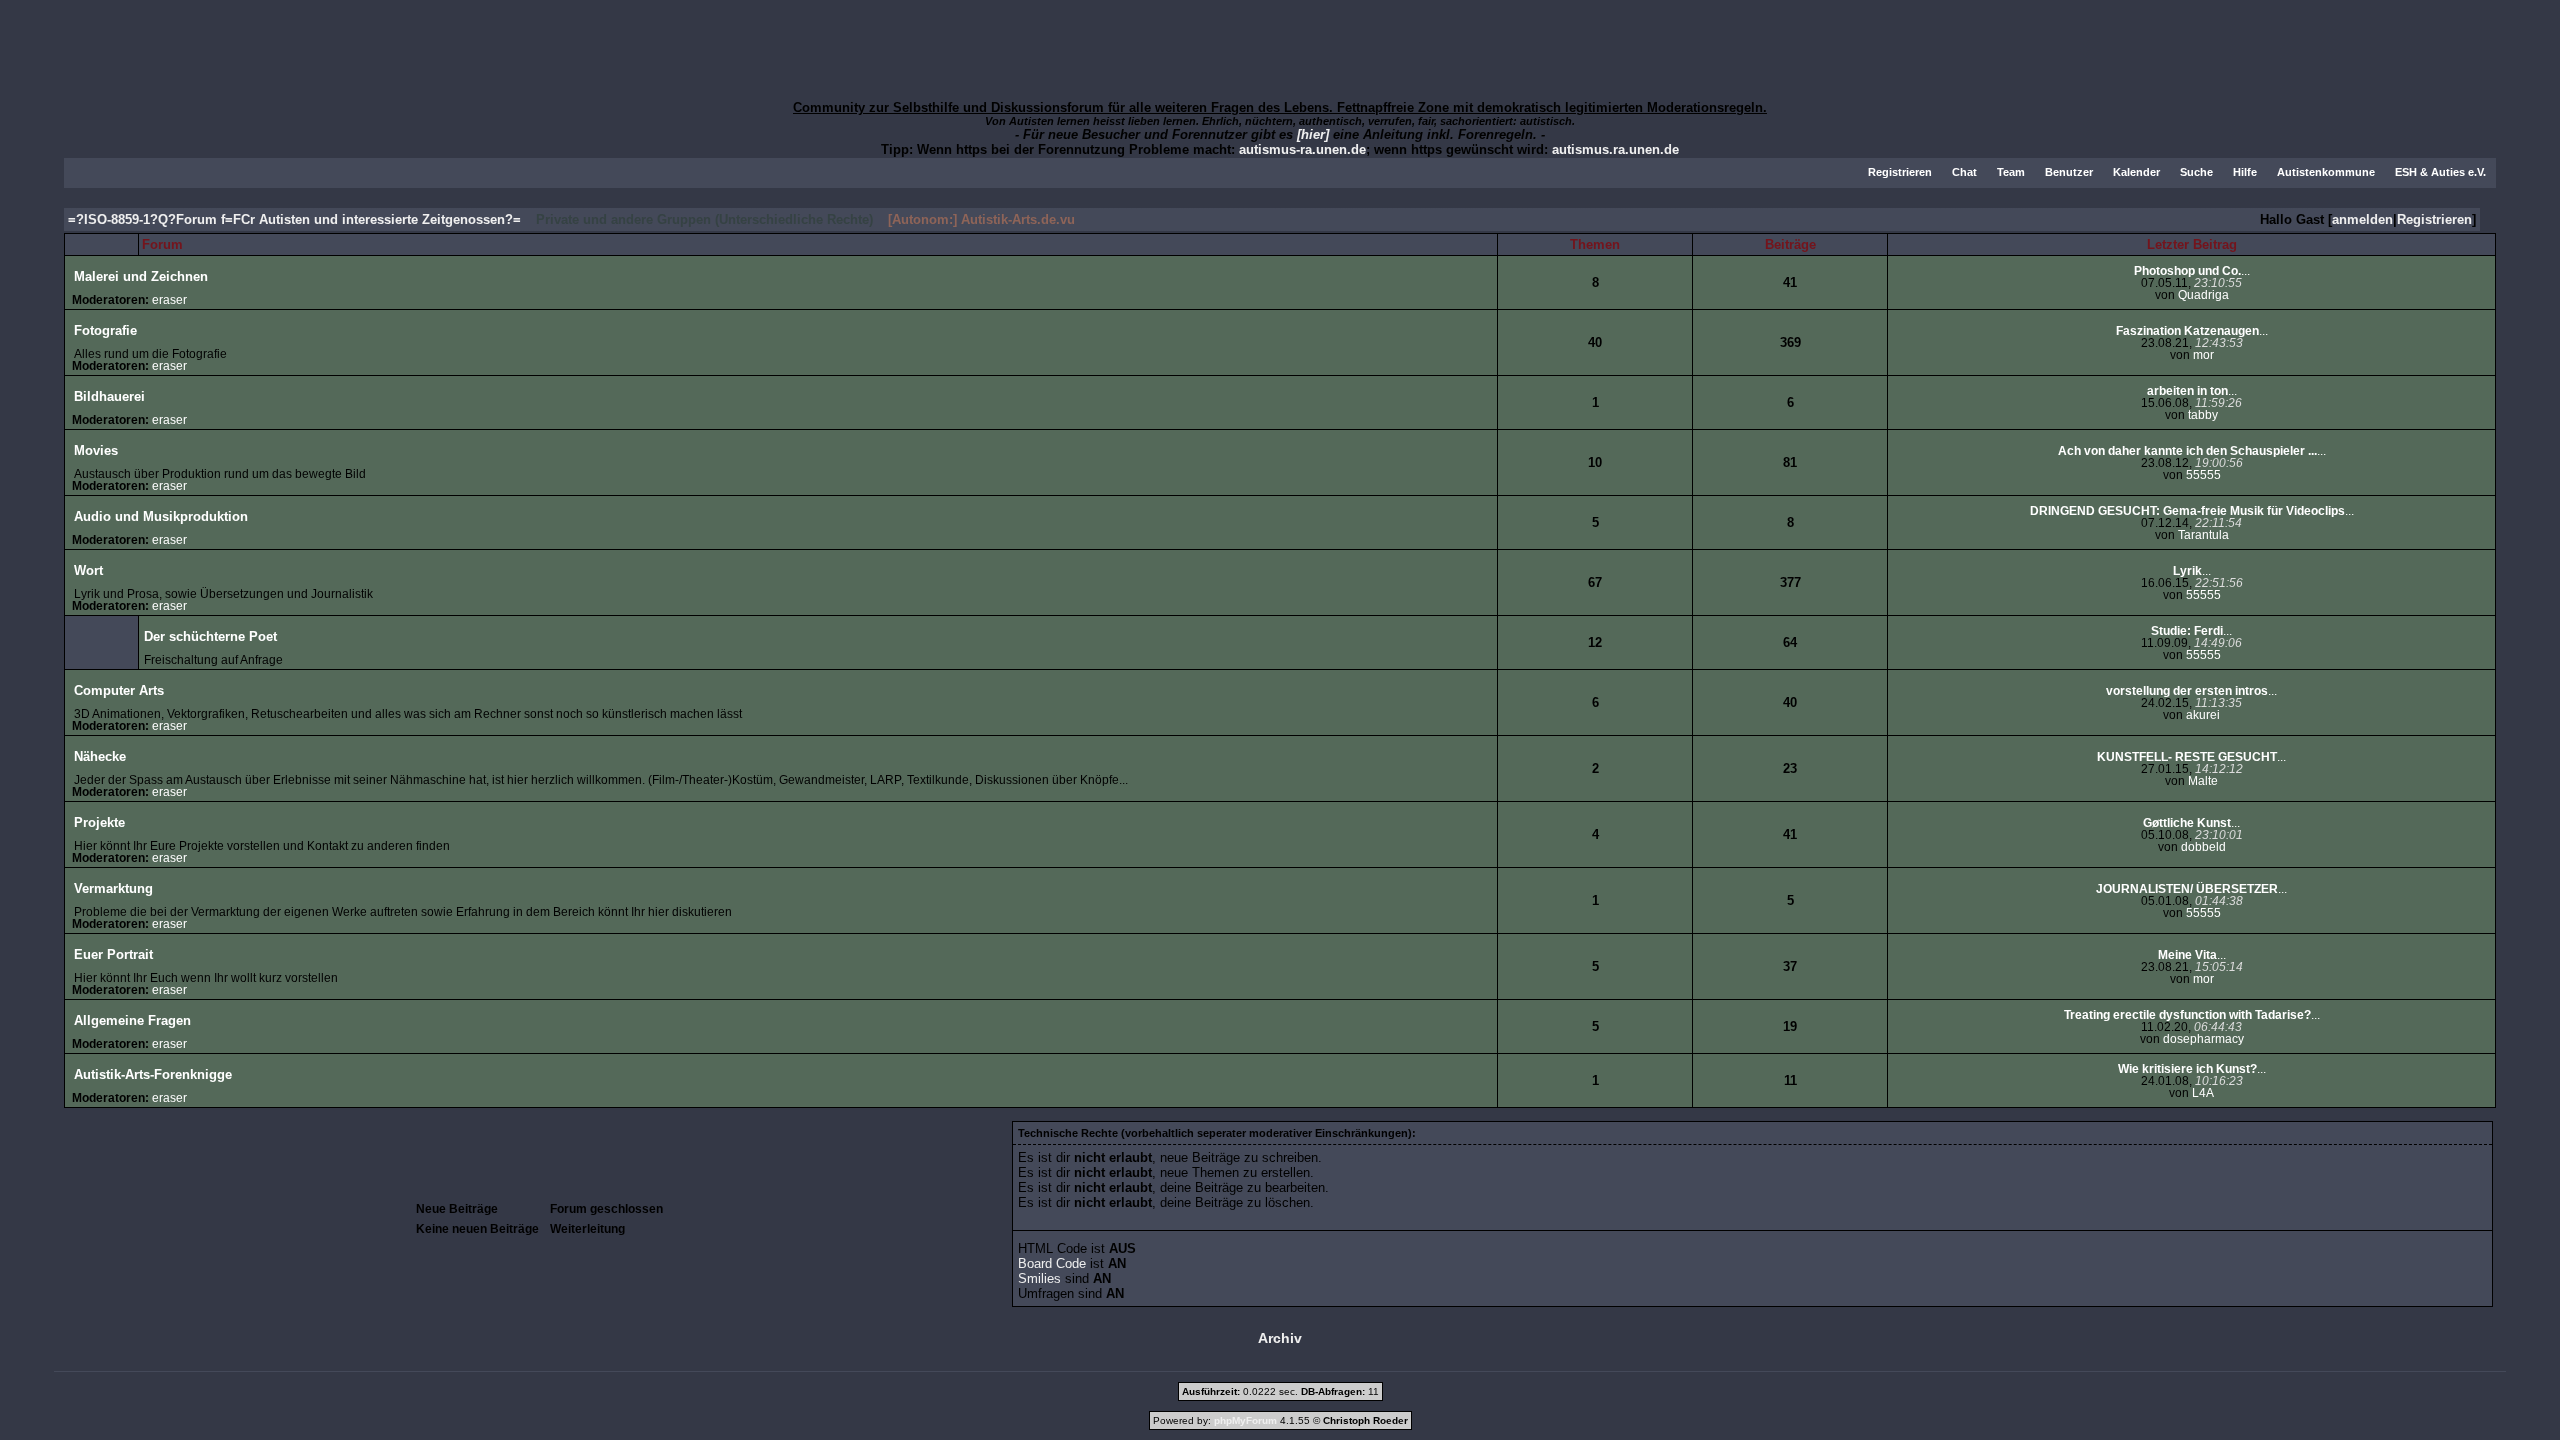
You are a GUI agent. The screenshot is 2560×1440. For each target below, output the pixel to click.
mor (2203, 355)
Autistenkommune (2326, 172)
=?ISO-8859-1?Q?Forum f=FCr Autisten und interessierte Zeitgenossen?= (294, 219)
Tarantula (2203, 535)
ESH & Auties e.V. (2440, 172)
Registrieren (1900, 172)
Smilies (1039, 1278)
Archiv (1280, 1338)
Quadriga (2203, 295)
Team (2011, 172)
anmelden (2362, 219)
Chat (1964, 172)
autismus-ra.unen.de (1302, 149)
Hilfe (2245, 172)
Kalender (2136, 172)
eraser (169, 300)
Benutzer (2069, 172)
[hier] (1313, 134)
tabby (2203, 415)
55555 (2203, 475)
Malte (2203, 781)
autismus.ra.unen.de (1615, 149)
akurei (2203, 715)
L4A (2203, 1093)
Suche (2196, 172)
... (2192, 271)
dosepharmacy (2203, 1039)
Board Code (1052, 1263)
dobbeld (2203, 847)
